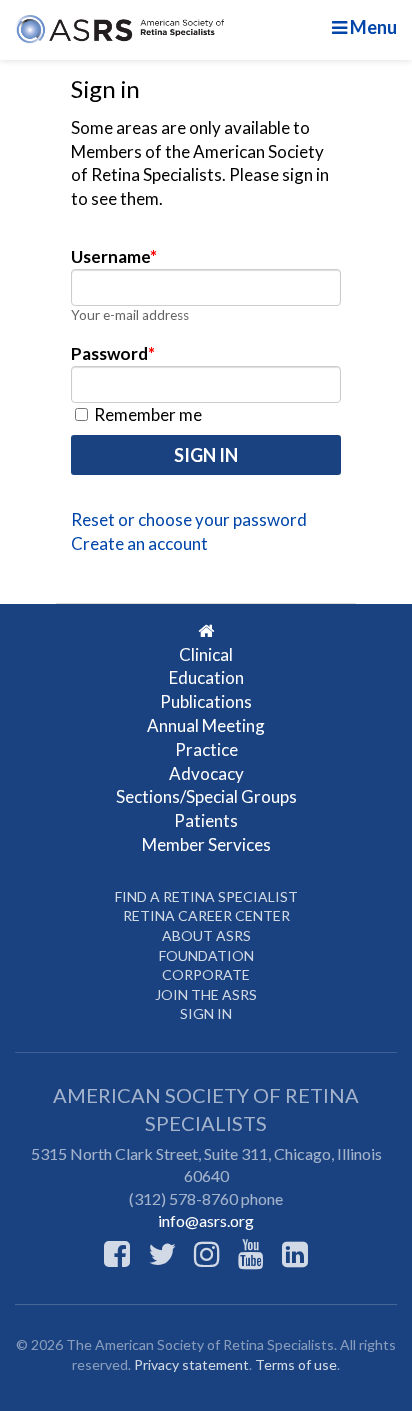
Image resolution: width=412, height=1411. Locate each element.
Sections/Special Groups (206, 796)
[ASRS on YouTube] (251, 1253)
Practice (206, 749)
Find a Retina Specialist (206, 896)
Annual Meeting (206, 725)
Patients (206, 820)
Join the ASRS (206, 994)
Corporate (206, 974)
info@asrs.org (206, 1220)
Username (114, 256)
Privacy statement (191, 1364)
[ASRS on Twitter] (162, 1253)
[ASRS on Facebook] (117, 1253)
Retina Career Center (206, 915)
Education (206, 677)
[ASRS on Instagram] (207, 1253)
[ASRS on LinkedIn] (295, 1253)
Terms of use (296, 1364)
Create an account (139, 543)
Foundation (206, 955)
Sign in (206, 1013)
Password (113, 353)
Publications (206, 701)
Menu (372, 27)
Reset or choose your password (189, 519)
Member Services (206, 844)
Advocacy (206, 773)
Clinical (206, 654)
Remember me (146, 414)
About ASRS (206, 935)
